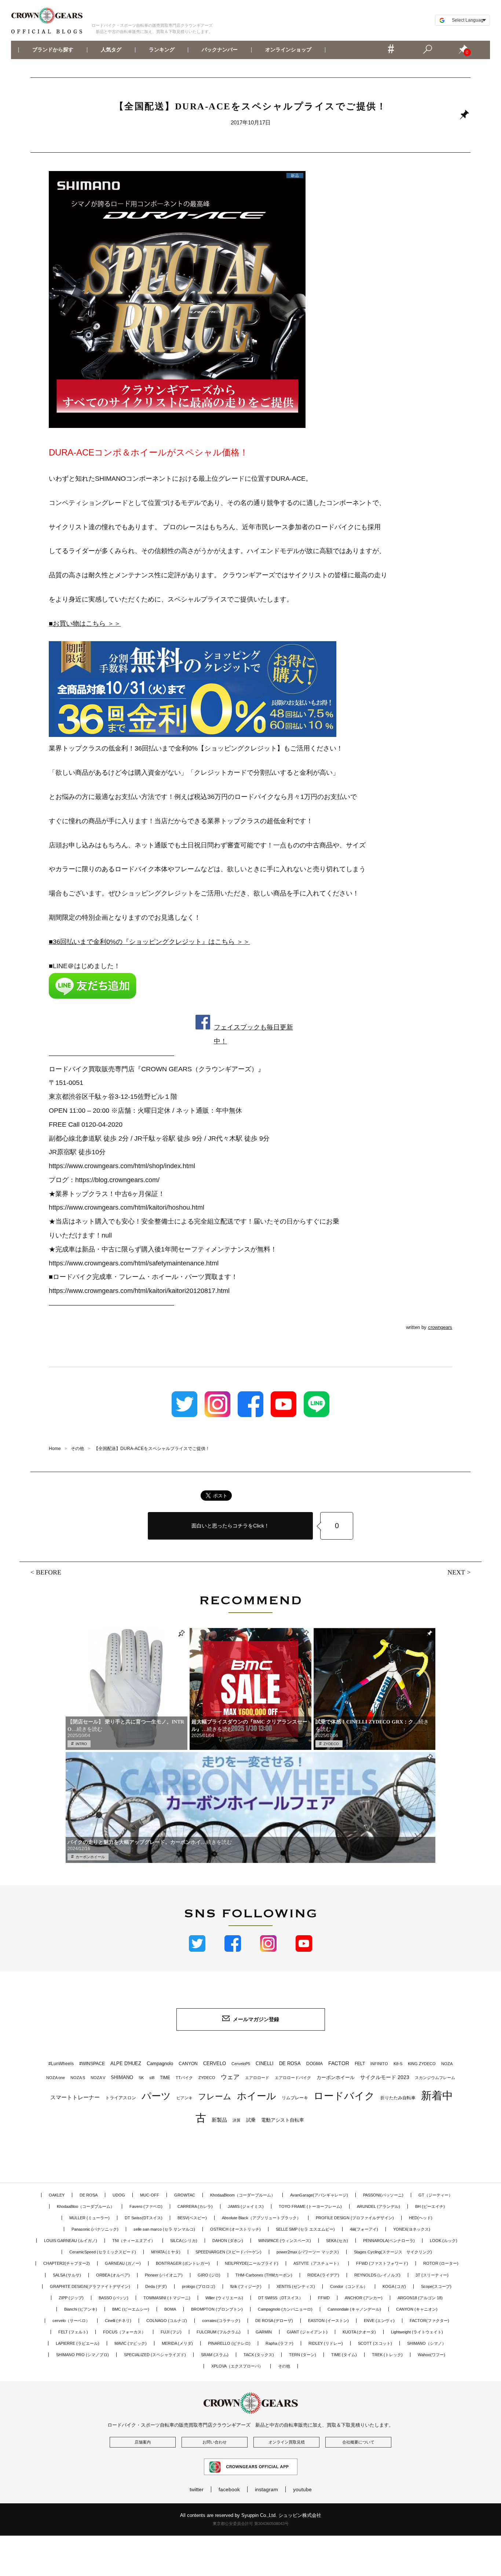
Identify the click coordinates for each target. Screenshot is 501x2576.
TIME (165, 2078)
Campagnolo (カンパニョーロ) (285, 2309)
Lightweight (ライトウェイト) (417, 2332)
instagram (266, 2489)
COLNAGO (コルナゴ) (167, 2321)
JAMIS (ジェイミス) (246, 2206)
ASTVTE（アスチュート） (317, 2263)
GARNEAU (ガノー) (123, 2263)
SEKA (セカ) (337, 2241)
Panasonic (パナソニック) (95, 2229)
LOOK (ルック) (444, 2241)
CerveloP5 (241, 2064)
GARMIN (264, 2332)
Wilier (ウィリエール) (224, 2298)
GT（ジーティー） (436, 2195)
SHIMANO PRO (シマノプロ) (83, 2355)
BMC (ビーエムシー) (131, 2309)
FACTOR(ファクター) (429, 2321)
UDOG (119, 2195)
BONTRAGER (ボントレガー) (183, 2263)
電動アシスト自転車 (283, 2120)
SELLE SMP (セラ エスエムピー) (305, 2229)
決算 (237, 2120)
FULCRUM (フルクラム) (219, 2332)
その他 (284, 2366)
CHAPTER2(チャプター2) (67, 2263)
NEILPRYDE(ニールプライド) (252, 2263)
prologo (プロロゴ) (199, 2286)
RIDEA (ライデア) (323, 2275)
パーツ (156, 2096)
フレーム (215, 2097)
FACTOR (339, 2063)
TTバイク (184, 2078)
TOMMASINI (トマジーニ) (167, 2298)
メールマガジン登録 (256, 2019)
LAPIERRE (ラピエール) (78, 2343)
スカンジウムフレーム (435, 2078)
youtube (302, 2489)
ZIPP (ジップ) (71, 2298)
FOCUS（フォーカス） (124, 2332)
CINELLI (265, 2063)
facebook (229, 2489)
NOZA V (98, 2078)
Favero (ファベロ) (146, 2206)
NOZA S (78, 2078)
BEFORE (49, 1572)
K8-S (398, 2064)
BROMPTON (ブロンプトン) (217, 2309)
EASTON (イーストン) (328, 2321)
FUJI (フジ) (171, 2332)
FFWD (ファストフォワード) (382, 2263)
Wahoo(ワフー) (431, 2355)
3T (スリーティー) (432, 2275)
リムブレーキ (295, 2098)
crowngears (440, 1327)
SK (141, 2078)
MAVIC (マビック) (131, 2343)
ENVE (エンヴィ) (379, 2321)
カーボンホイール (90, 1857)
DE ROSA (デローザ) (274, 2321)
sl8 (152, 2078)
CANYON (188, 2064)
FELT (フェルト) (73, 2332)
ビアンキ (184, 2098)
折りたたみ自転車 (398, 2098)
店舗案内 (143, 2442)
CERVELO (215, 2063)
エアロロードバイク (293, 2078)
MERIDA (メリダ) (177, 2343)
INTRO (81, 1744)
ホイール (257, 2096)
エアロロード (257, 2078)
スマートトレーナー (75, 2097)
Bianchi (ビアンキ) (81, 2309)
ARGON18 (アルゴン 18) (420, 2298)
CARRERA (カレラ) (195, 2206)
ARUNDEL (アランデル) (379, 2206)
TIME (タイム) (344, 2355)
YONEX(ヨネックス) (412, 2229)
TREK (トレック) (387, 2355)
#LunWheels (61, 2064)
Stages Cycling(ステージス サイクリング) (393, 2252)
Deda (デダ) (156, 2286)
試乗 (251, 2120)
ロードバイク (344, 2096)
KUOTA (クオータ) (359, 2332)
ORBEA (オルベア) (113, 2275)
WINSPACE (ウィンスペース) (285, 2241)
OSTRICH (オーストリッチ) (235, 2229)
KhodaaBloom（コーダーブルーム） (243, 2195)
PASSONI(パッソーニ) (383, 2195)
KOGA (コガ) (394, 2286)
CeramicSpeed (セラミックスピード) (103, 2252)
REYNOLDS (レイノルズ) (377, 2275)
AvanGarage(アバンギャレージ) (319, 2195)
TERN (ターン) (303, 2355)
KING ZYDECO (422, 2064)
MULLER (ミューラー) (89, 2218)
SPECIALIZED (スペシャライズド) (155, 2355)
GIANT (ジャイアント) (307, 2332)
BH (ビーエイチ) (430, 2206)
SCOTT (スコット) (375, 2343)
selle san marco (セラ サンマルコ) (164, 2229)
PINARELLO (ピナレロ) (229, 2343)
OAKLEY (57, 2195)
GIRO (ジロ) (209, 2275)
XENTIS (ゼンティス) (296, 2286)
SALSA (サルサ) (67, 2275)
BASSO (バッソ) (114, 2298)
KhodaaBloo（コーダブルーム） (86, 2206)
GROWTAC (185, 2195)
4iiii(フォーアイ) (364, 2229)
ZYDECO (331, 1744)
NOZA (447, 2064)
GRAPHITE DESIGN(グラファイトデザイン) (90, 2286)
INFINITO (379, 2064)
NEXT (456, 1572)
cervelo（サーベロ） (71, 2321)
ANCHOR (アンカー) (364, 2298)
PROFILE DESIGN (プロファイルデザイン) (355, 2218)
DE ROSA (290, 2063)
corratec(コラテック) (221, 2321)
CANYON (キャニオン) (417, 2309)
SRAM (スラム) (215, 2355)
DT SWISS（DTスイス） (281, 2298)
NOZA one (56, 2078)
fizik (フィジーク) (246, 2286)
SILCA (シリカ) (184, 2241)
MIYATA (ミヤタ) (166, 2252)
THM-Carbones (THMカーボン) (264, 2275)
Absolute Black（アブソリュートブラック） (261, 2218)
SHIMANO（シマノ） (427, 2343)
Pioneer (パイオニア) (164, 2275)
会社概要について (358, 2442)
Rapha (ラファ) (279, 2343)
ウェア (230, 2077)
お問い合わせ (215, 2442)
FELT (360, 2064)
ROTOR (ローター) (441, 2263)
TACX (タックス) (259, 2355)
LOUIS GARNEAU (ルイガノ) (71, 2241)
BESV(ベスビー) (192, 2218)
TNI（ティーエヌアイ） (134, 2241)
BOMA (170, 2309)
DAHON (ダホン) (228, 2241)
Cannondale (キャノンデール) (354, 2309)
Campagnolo (160, 2063)
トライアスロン (121, 2098)
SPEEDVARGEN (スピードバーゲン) (228, 2252)
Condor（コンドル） (349, 2286)
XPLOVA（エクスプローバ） (237, 2366)
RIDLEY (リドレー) (326, 2343)
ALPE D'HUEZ (126, 2063)
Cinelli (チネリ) (118, 2321)
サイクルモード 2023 (385, 2077)
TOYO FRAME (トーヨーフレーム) (310, 2206)
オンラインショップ (288, 50)
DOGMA (315, 2064)
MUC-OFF (150, 2195)
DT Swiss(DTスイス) (144, 2218)
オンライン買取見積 (287, 2442)
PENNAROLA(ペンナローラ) (389, 2241)
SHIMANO (122, 2077)
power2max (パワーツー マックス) (308, 2252)
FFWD (324, 2298)
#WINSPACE (92, 2064)
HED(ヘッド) (421, 2218)
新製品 (219, 2120)
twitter (197, 2489)
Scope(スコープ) (436, 2286)
